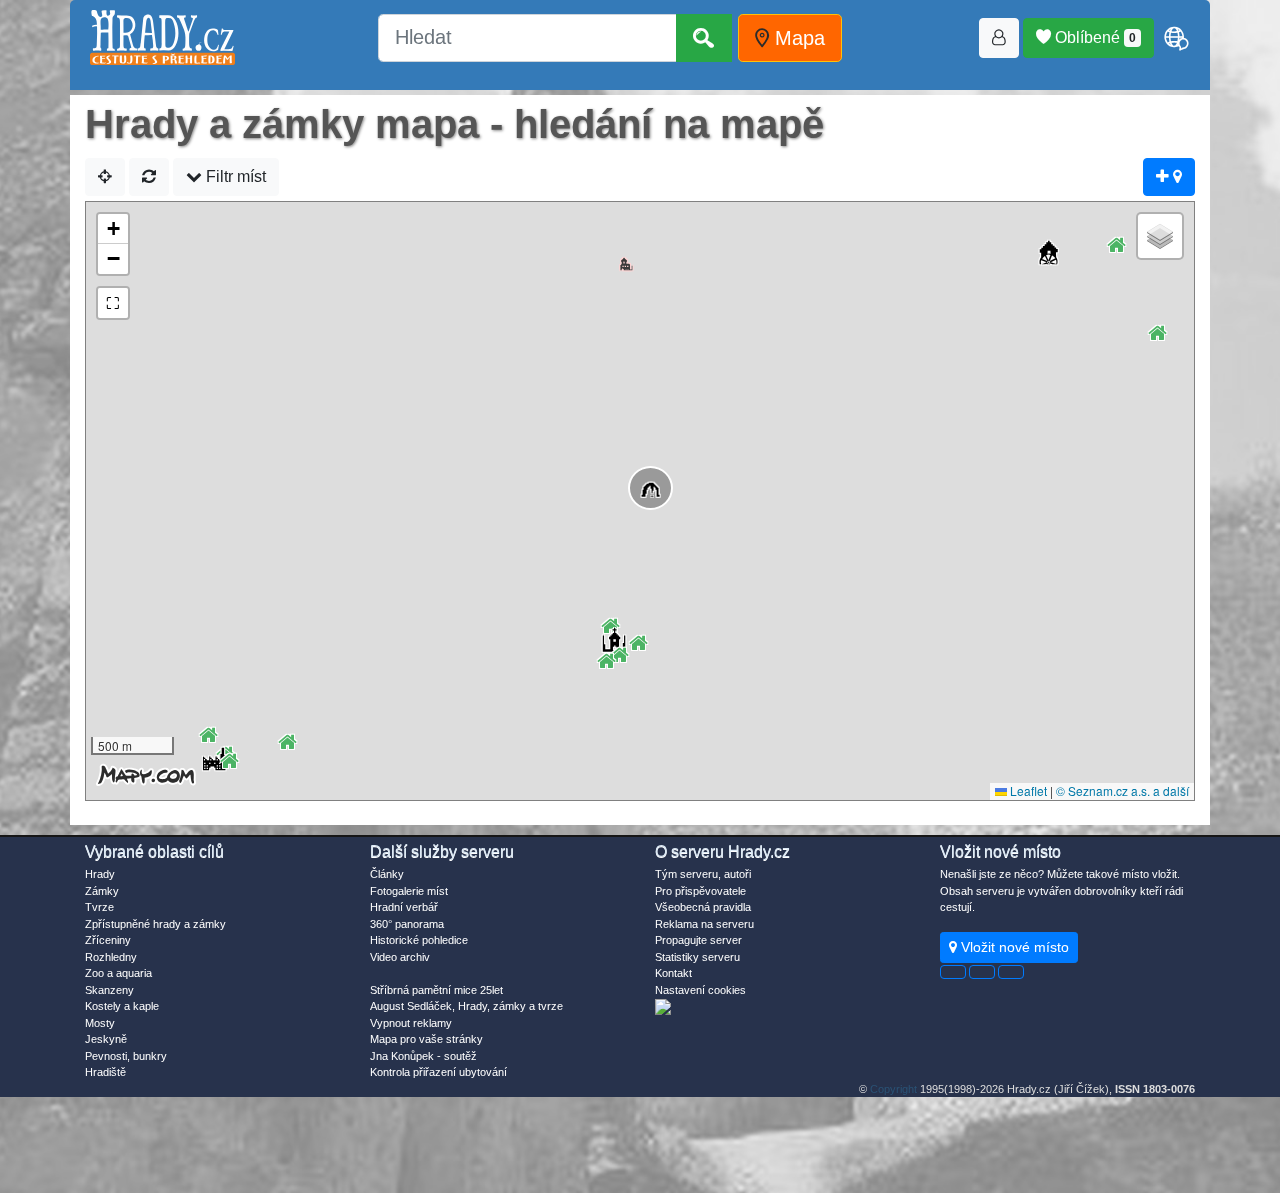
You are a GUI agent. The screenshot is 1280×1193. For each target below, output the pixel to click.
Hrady (100, 874)
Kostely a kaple (122, 1006)
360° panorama (407, 924)
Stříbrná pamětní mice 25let (436, 990)
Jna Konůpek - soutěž (423, 1056)
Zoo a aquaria (118, 973)
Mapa (797, 38)
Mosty (100, 1023)
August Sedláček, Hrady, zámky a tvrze (466, 1006)
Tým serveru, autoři (703, 874)
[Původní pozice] (149, 177)
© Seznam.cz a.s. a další (1122, 790)
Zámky (102, 891)
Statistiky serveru (697, 957)
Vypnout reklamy (411, 1023)
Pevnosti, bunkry (126, 1056)
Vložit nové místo (1013, 947)
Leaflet (1027, 790)
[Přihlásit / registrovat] (999, 38)
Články (387, 874)
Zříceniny (108, 940)
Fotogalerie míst (409, 891)
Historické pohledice (419, 940)
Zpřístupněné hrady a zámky (155, 924)
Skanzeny (109, 990)
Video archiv (400, 957)
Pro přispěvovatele (700, 891)
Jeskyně (106, 1039)
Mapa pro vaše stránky (426, 1039)
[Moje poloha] (105, 177)
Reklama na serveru (704, 924)
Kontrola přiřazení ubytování (438, 1072)
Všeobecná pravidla (703, 907)
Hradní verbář (404, 907)
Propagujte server (698, 940)
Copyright (893, 1089)
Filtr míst (234, 176)
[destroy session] (1011, 972)
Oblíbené (1093, 37)
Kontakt (673, 973)
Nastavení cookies (700, 990)
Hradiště (105, 1072)
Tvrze (99, 907)
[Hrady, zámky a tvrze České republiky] (162, 37)
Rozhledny (111, 957)
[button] (640, 478)
